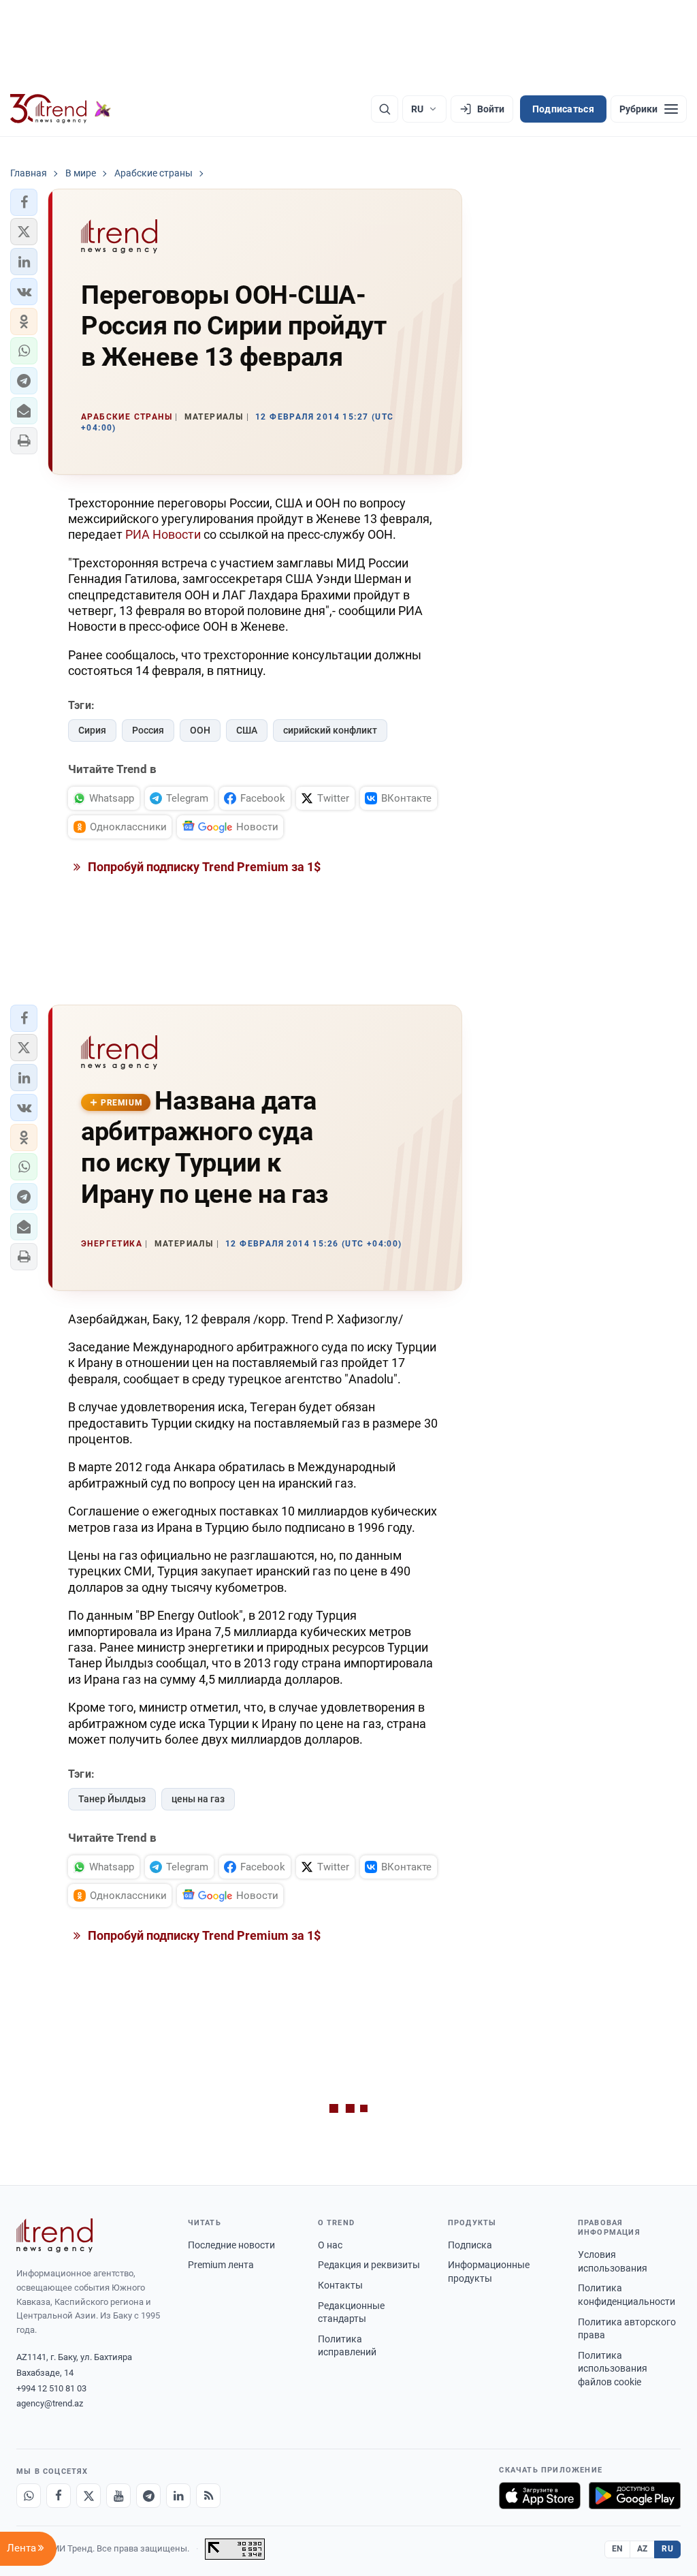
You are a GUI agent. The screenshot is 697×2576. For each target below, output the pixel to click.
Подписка (470, 2245)
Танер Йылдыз (112, 1799)
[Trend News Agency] (54, 2235)
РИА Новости (163, 534)
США (247, 730)
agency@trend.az (50, 2403)
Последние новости (231, 2245)
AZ (643, 2549)
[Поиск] (385, 109)
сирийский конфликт (330, 730)
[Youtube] (118, 2496)
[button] (24, 202)
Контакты (340, 2285)
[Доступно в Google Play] (635, 2496)
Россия (148, 730)
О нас (330, 2245)
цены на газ (198, 1799)
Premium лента (221, 2265)
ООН (200, 730)
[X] (88, 2496)
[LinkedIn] (178, 2496)
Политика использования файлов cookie (613, 2369)
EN (617, 2549)
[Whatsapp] (29, 2496)
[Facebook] (59, 2496)
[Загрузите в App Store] (540, 2496)
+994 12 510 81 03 (51, 2388)
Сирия (92, 730)
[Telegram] (148, 2496)
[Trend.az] (61, 109)
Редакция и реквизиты (369, 2265)
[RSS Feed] (208, 2496)
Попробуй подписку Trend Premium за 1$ (203, 867)
